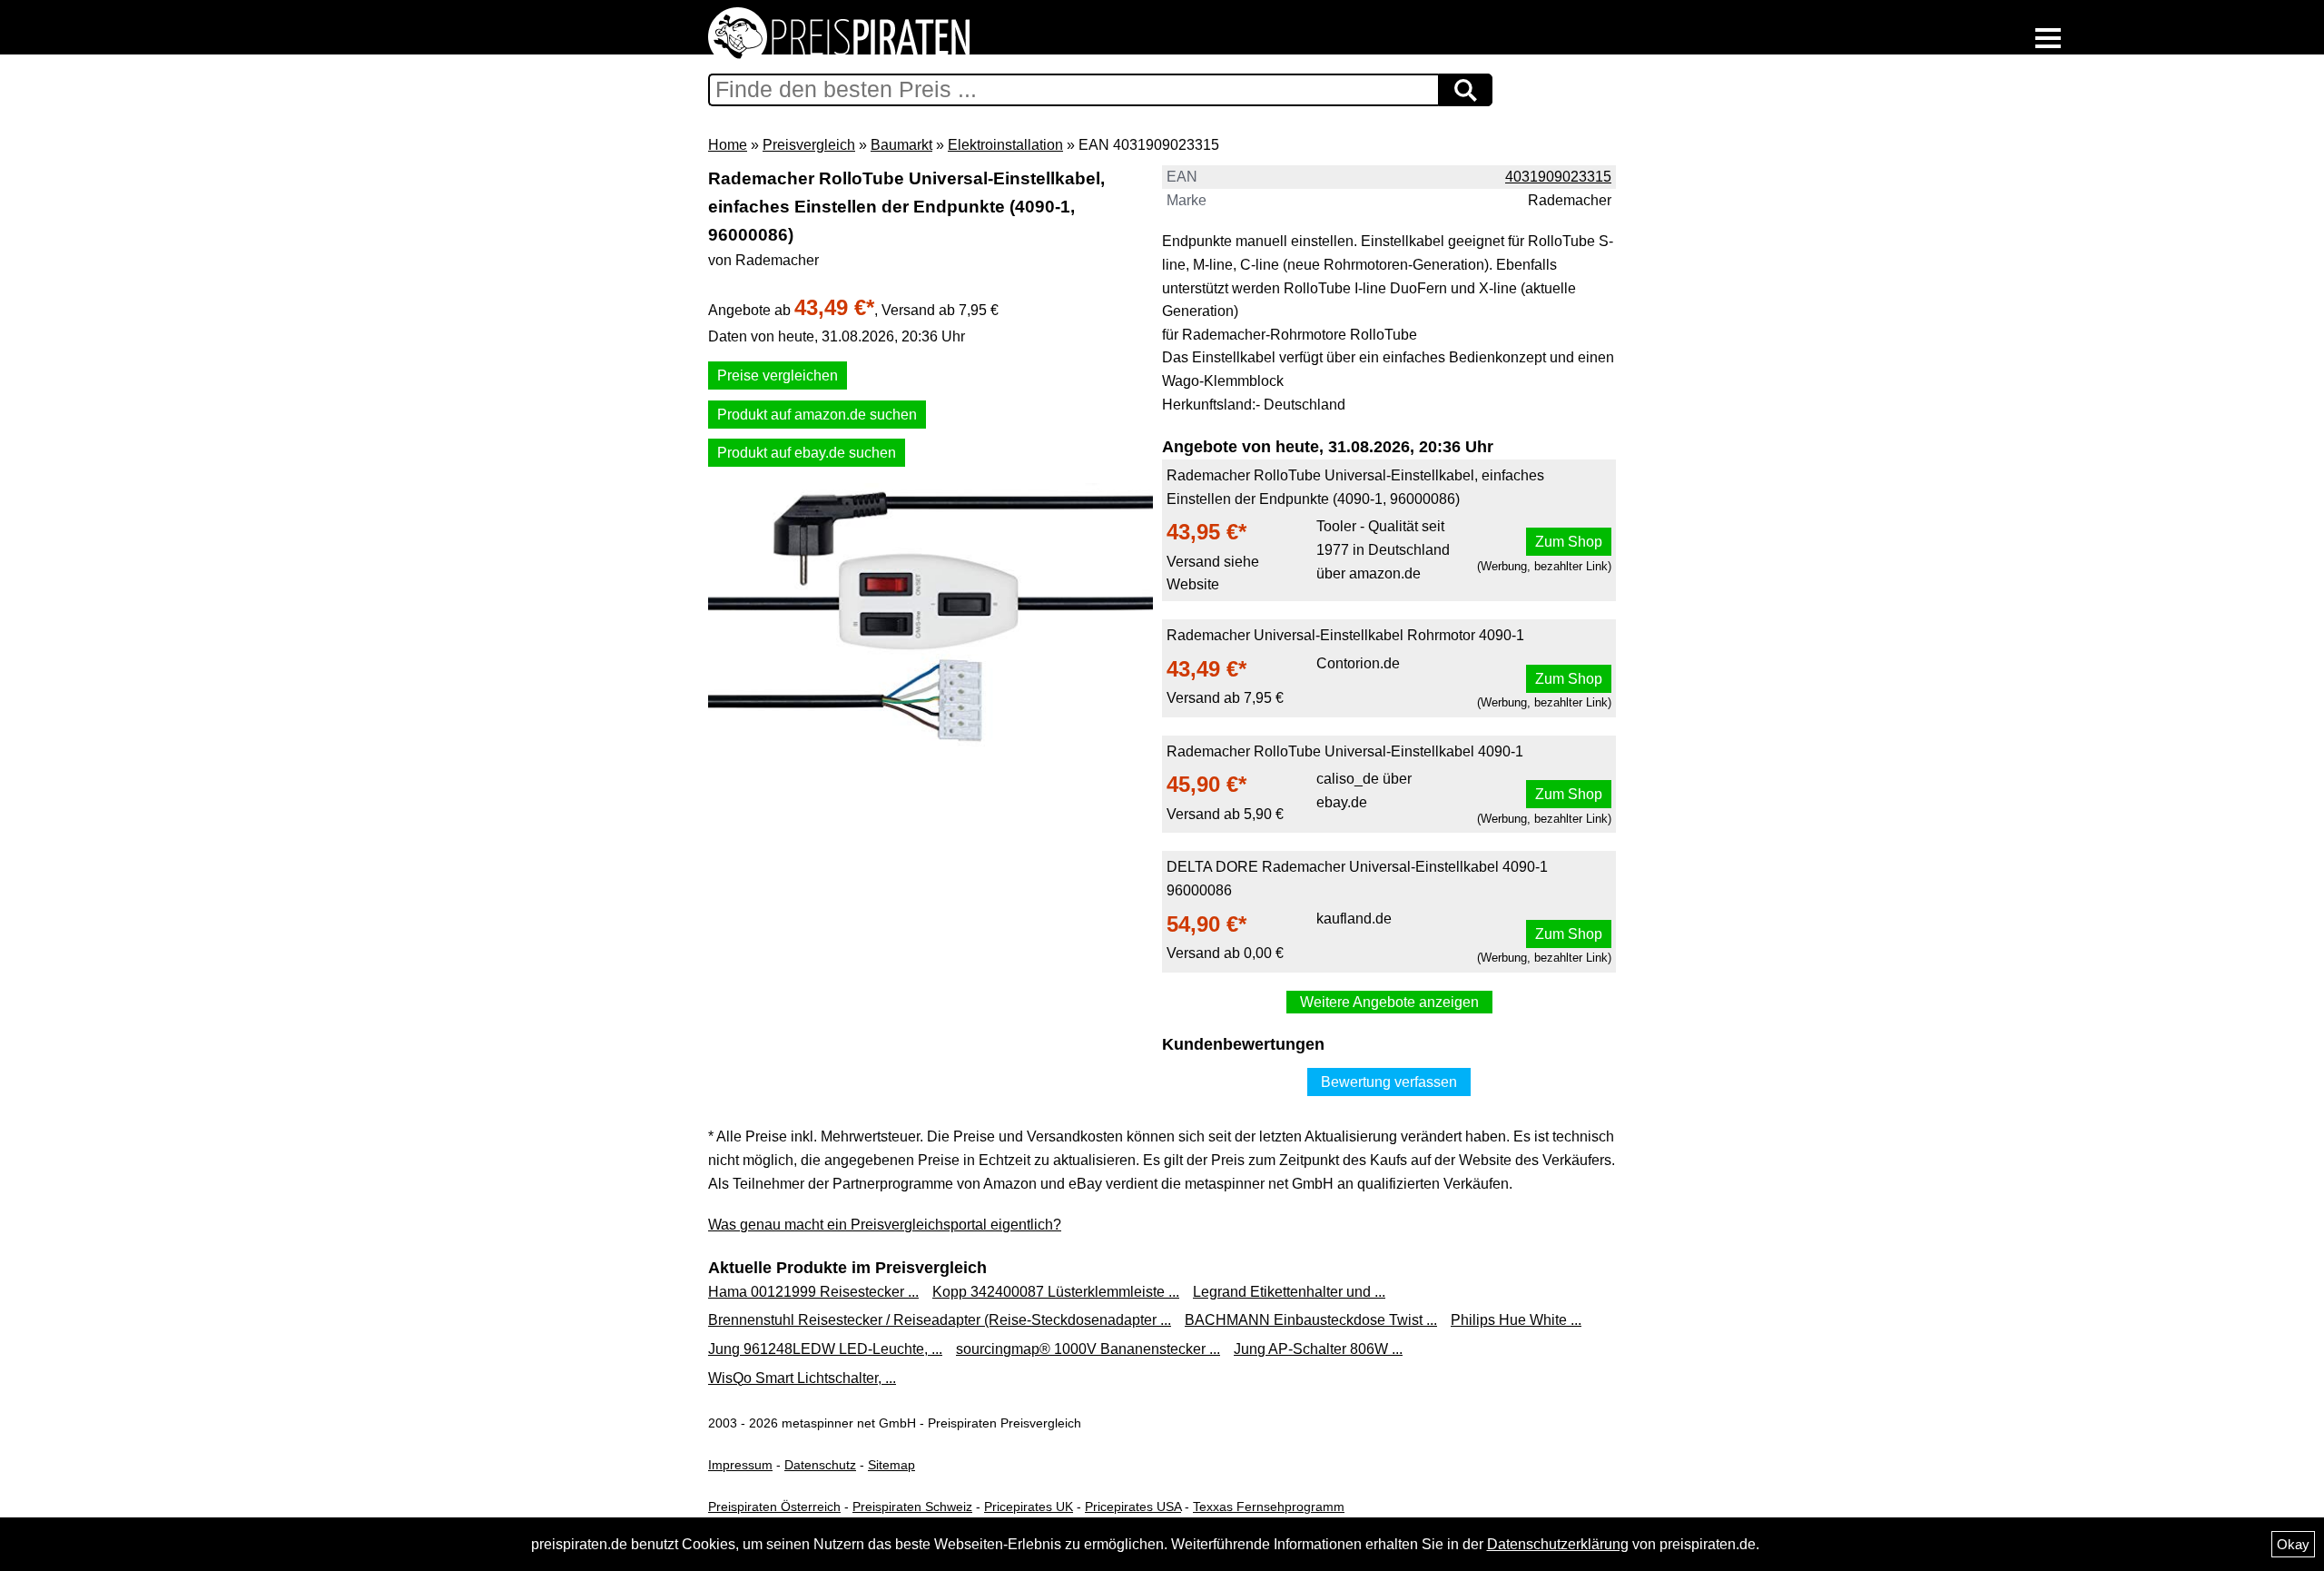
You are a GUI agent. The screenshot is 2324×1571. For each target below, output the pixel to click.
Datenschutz (820, 1465)
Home (728, 145)
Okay (2293, 1544)
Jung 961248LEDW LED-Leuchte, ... (825, 1349)
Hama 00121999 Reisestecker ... (813, 1292)
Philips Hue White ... (1516, 1320)
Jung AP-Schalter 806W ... (1318, 1349)
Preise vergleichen (778, 375)
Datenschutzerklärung (1558, 1544)
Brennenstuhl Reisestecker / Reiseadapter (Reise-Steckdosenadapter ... (940, 1320)
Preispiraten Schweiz (912, 1507)
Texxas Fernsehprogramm (1269, 1507)
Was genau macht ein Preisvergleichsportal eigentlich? (885, 1225)
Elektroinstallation (1005, 145)
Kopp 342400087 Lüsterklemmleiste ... (1056, 1292)
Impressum (740, 1465)
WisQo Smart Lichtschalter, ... (802, 1378)
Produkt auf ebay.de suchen (807, 453)
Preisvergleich (809, 145)
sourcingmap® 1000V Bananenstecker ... (1088, 1349)
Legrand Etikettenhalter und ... (1289, 1292)
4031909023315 (1558, 177)
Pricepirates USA (1133, 1507)
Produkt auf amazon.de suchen (817, 415)
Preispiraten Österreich (774, 1507)
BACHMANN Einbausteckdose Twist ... (1311, 1320)
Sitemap (891, 1465)
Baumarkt (901, 145)
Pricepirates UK (1029, 1507)
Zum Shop (1569, 542)
